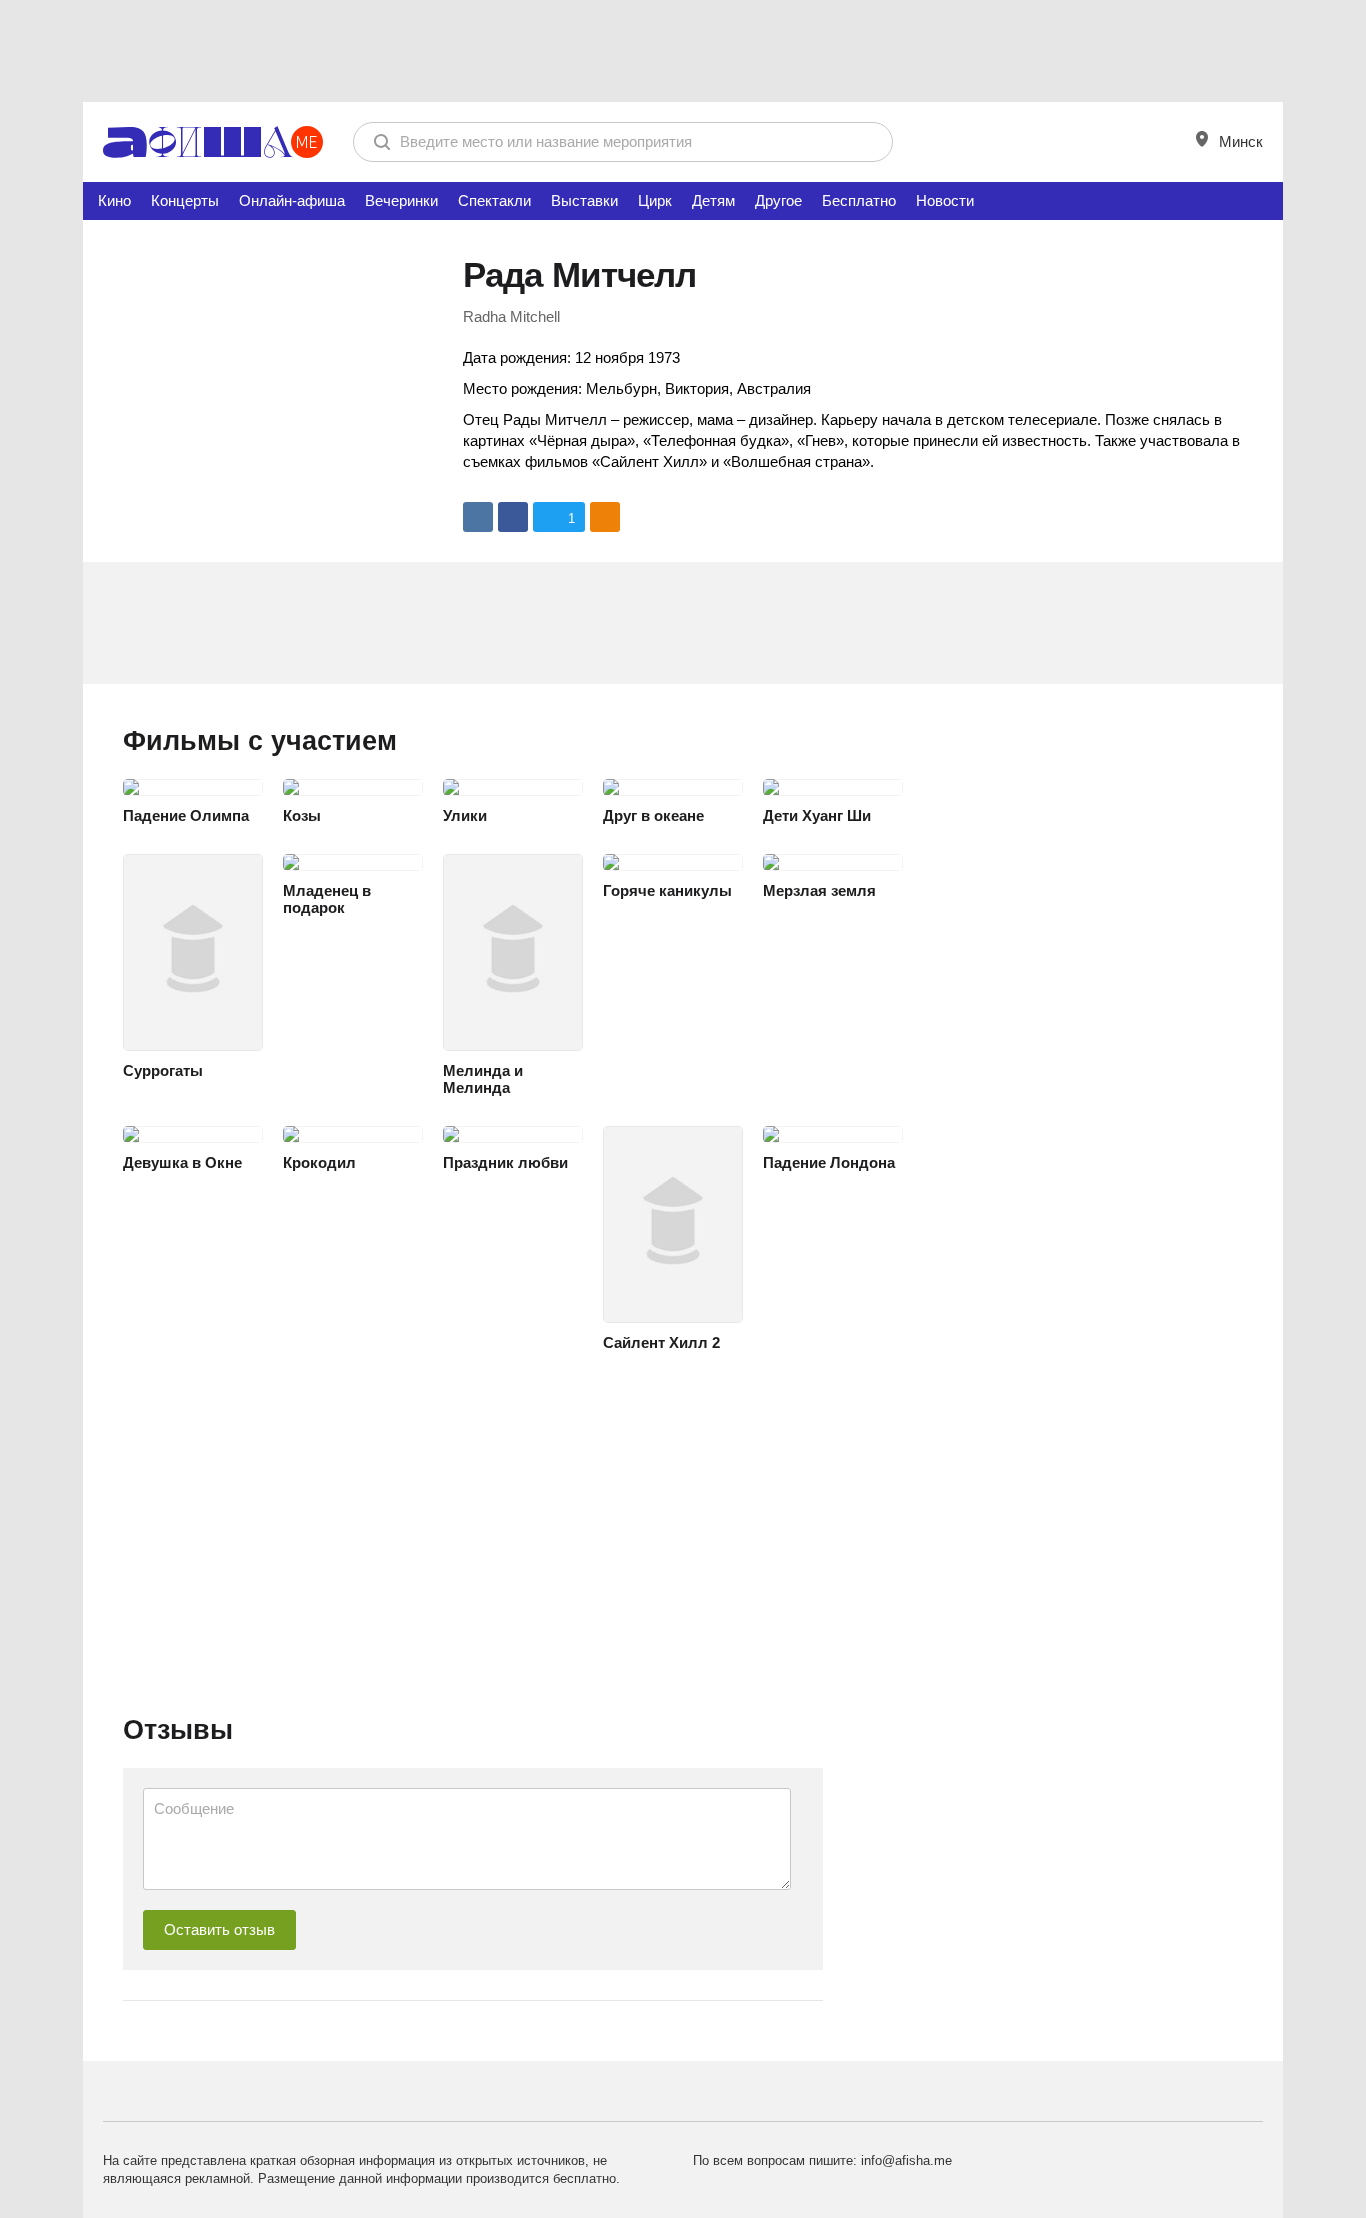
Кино (114, 200)
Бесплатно (859, 200)
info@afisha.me (906, 2160)
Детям (713, 200)
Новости (945, 200)
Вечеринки (401, 200)
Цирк (655, 200)
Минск (1239, 141)
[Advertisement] (683, 50)
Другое (778, 200)
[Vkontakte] (478, 517)
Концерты (185, 200)
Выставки (584, 200)
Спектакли (494, 200)
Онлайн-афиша (292, 200)
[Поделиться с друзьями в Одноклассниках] (605, 517)
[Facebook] (513, 517)
